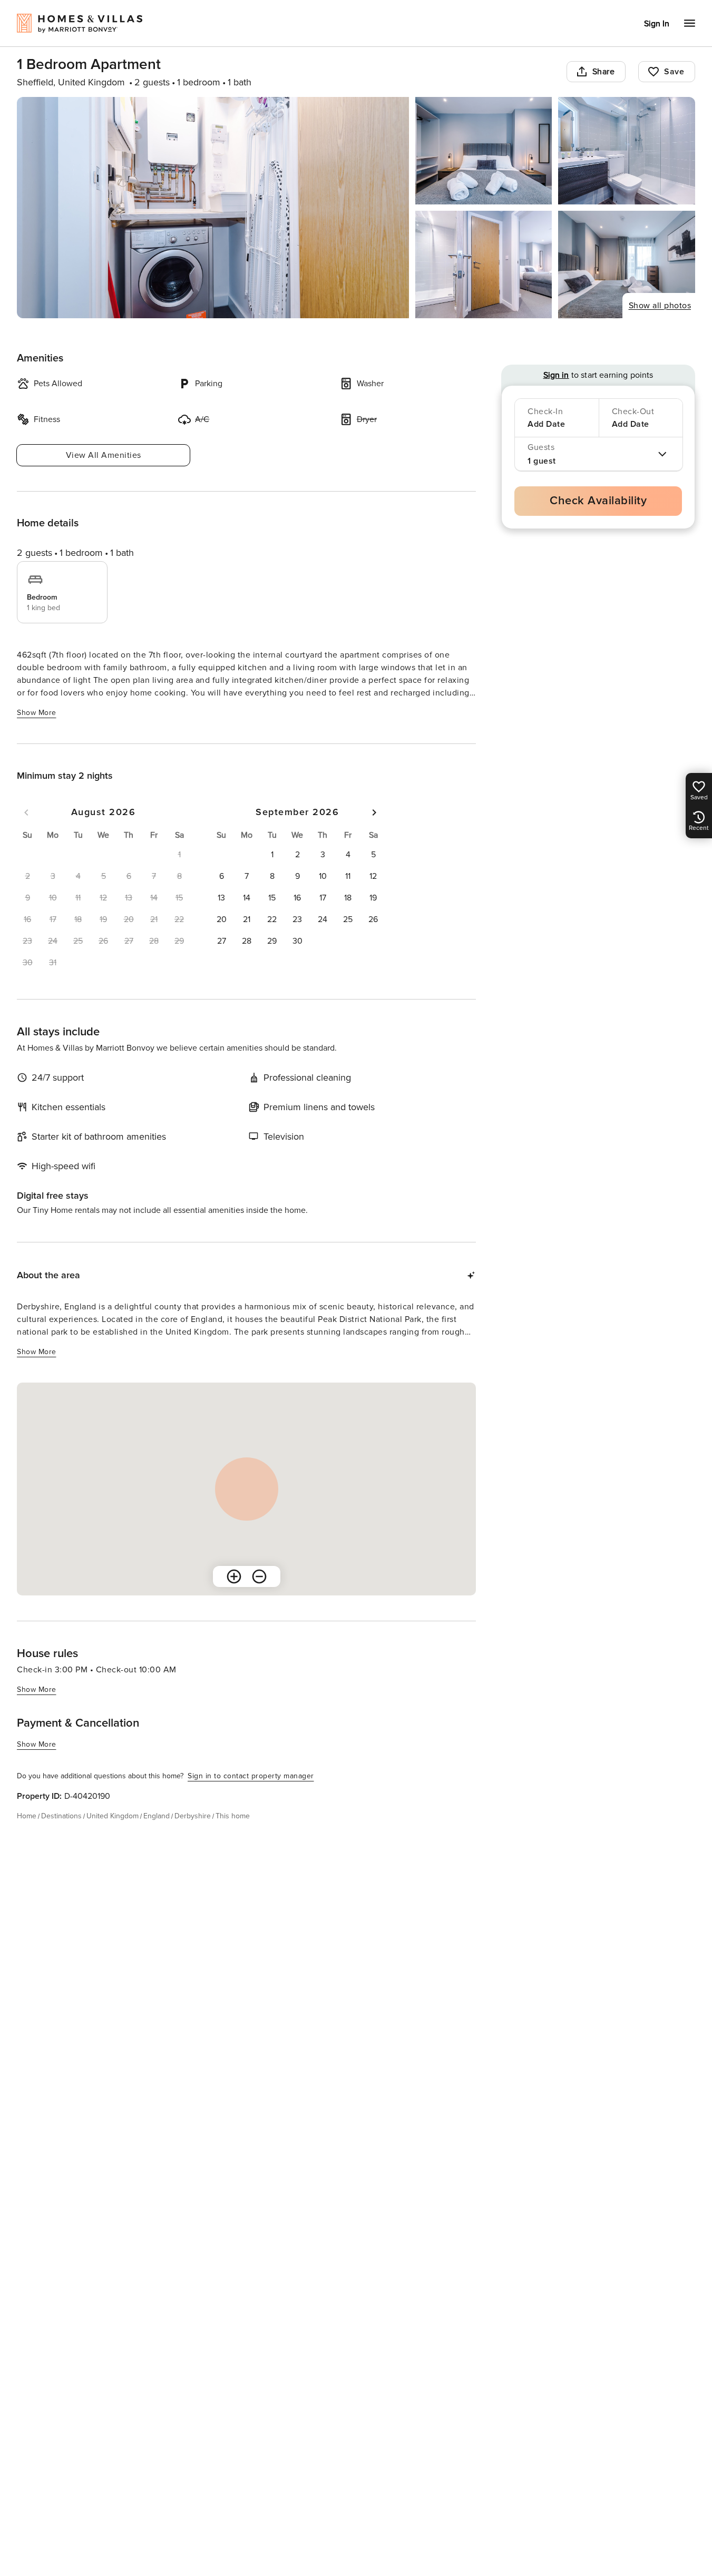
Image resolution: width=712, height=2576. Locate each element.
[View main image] (213, 208)
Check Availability (598, 501)
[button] (272, 855)
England (157, 1816)
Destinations (61, 1816)
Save (674, 72)
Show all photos (660, 306)
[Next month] (374, 812)
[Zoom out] (259, 1576)
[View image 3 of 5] (627, 151)
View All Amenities (104, 455)
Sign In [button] (657, 24)
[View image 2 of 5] (484, 151)
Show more (37, 713)
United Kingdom (113, 1816)
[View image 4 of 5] (484, 265)
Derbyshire (193, 1816)
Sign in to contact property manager (251, 1776)
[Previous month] (26, 812)
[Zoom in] (234, 1576)
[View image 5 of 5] (627, 265)
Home (27, 1816)
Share (604, 72)
